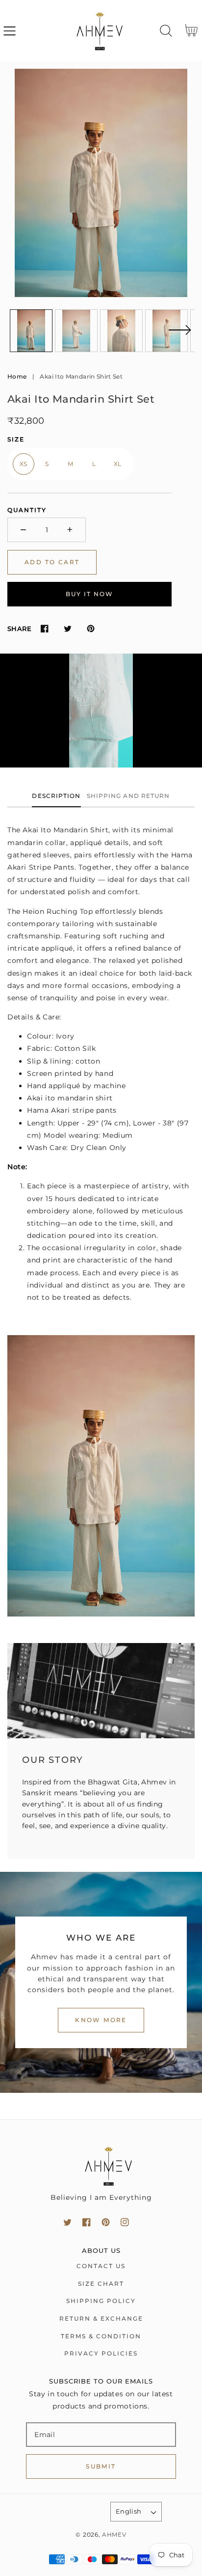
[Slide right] (179, 336)
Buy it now (89, 594)
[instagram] (125, 2222)
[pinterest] (106, 2222)
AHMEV (114, 2535)
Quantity (27, 510)
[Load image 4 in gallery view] (166, 331)
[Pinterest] (90, 629)
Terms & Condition (101, 2336)
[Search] (166, 31)
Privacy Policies (101, 2353)
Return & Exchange (101, 2318)
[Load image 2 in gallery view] (76, 331)
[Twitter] (67, 629)
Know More (101, 2020)
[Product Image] (101, 183)
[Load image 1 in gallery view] (31, 331)
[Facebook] (44, 629)
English (129, 2511)
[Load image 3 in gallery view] (121, 331)
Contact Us (101, 2266)
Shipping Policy (101, 2301)
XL (118, 464)
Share (19, 629)
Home (17, 376)
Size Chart (101, 2284)
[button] (10, 31)
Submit (101, 2466)
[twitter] (67, 2222)
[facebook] (87, 2222)
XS (24, 464)
